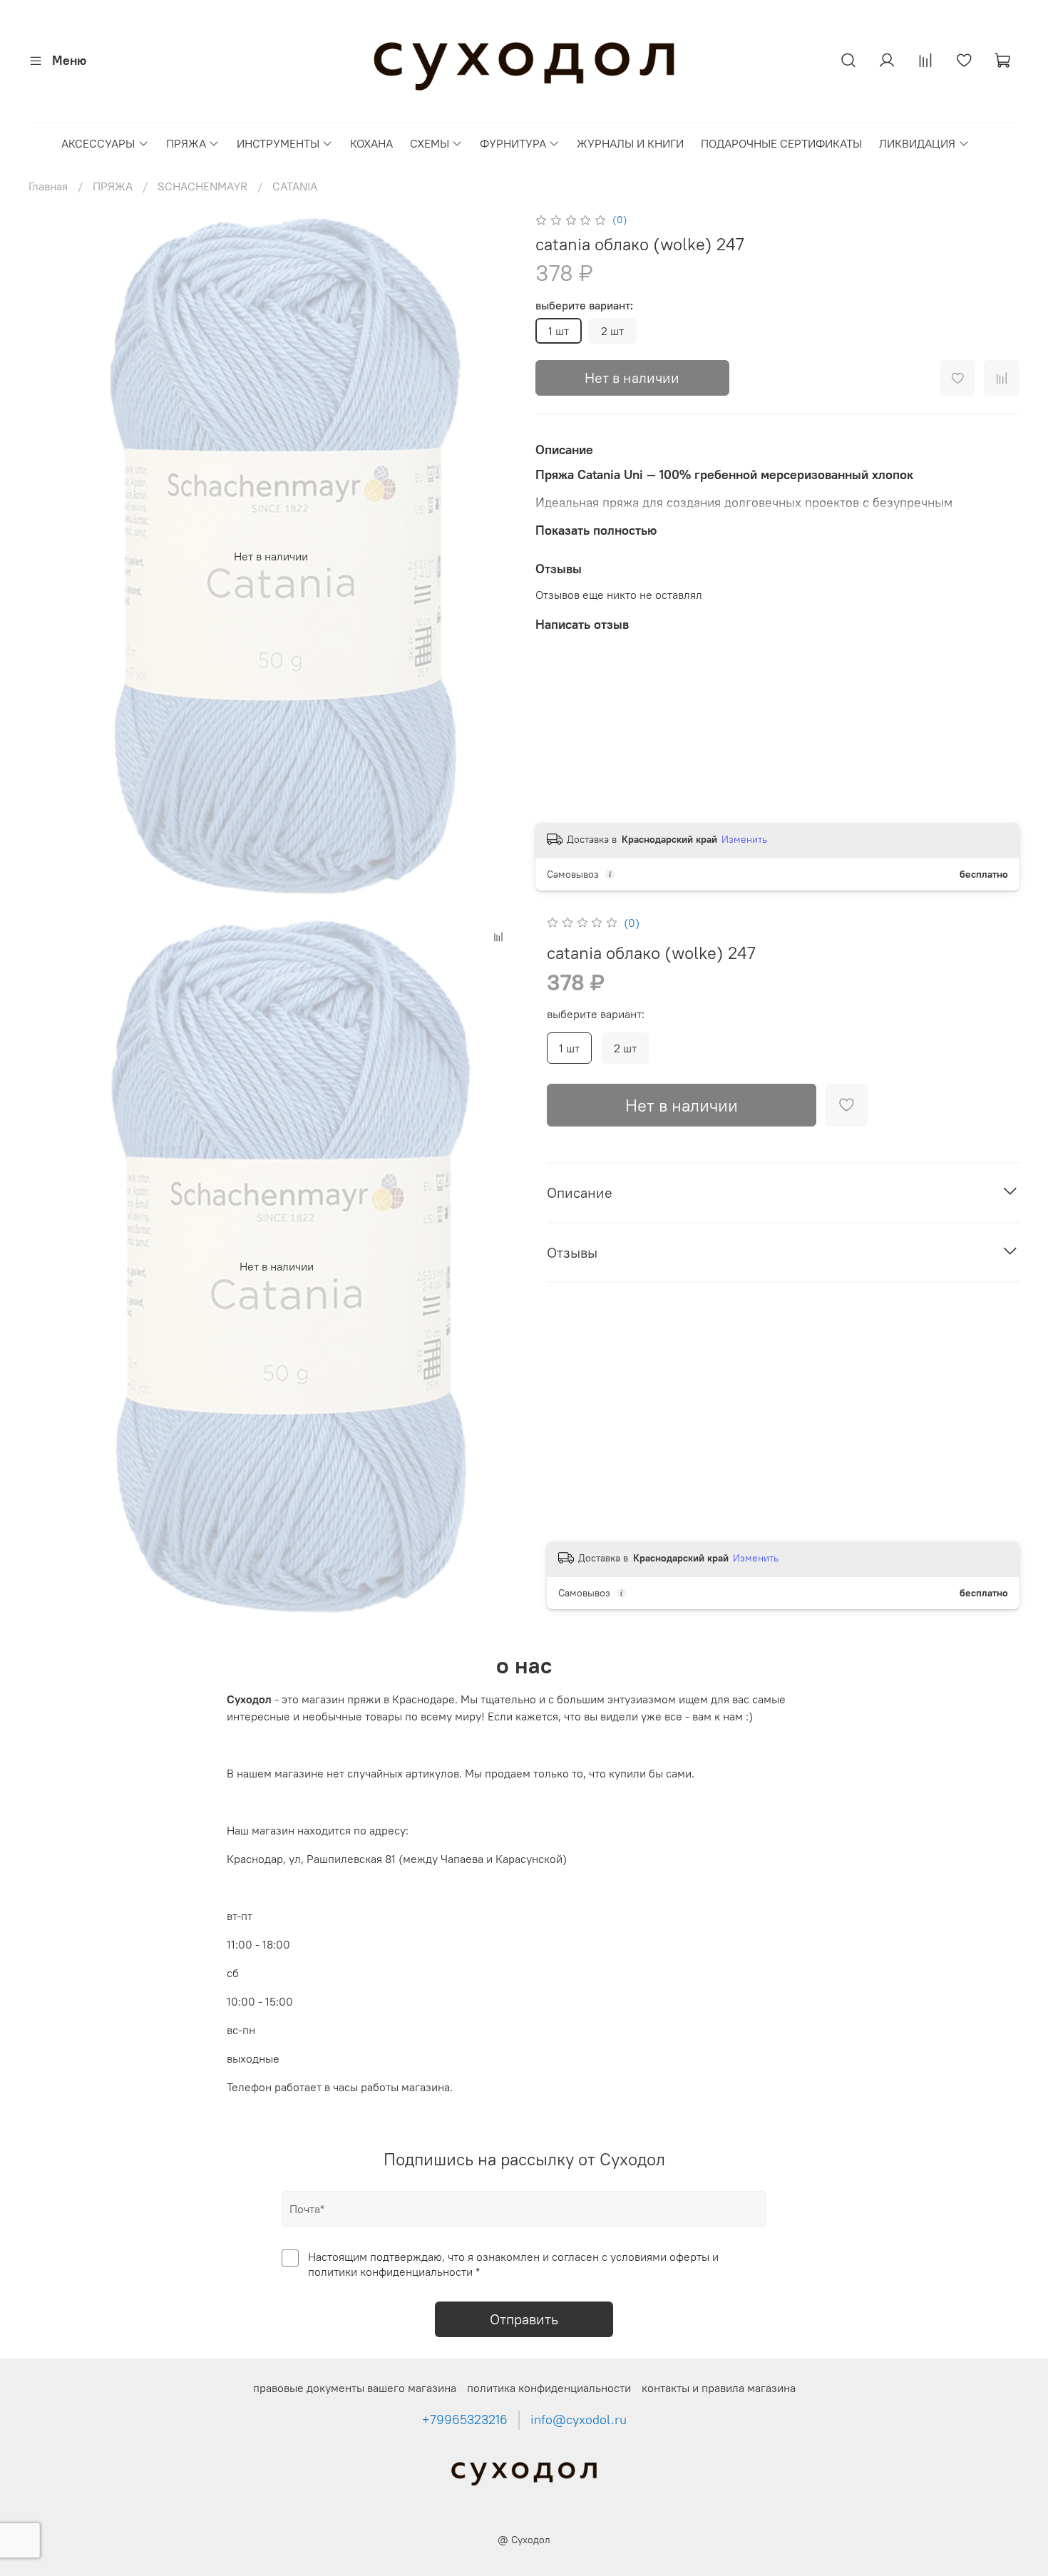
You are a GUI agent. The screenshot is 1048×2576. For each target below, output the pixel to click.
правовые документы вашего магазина (355, 2388)
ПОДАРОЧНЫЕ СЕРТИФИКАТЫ (781, 143)
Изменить (744, 839)
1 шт (559, 331)
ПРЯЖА (186, 143)
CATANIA (295, 186)
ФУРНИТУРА (513, 143)
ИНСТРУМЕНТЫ (278, 143)
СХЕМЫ (430, 143)
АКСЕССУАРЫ (98, 143)
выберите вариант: (584, 306)
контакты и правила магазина (719, 2388)
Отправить (524, 2319)
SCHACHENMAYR (202, 186)
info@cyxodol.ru (579, 2420)
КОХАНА (371, 143)
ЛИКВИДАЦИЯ (917, 143)
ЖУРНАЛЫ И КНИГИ (630, 143)
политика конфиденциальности (549, 2388)
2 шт (612, 331)
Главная (48, 186)
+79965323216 (465, 2420)
